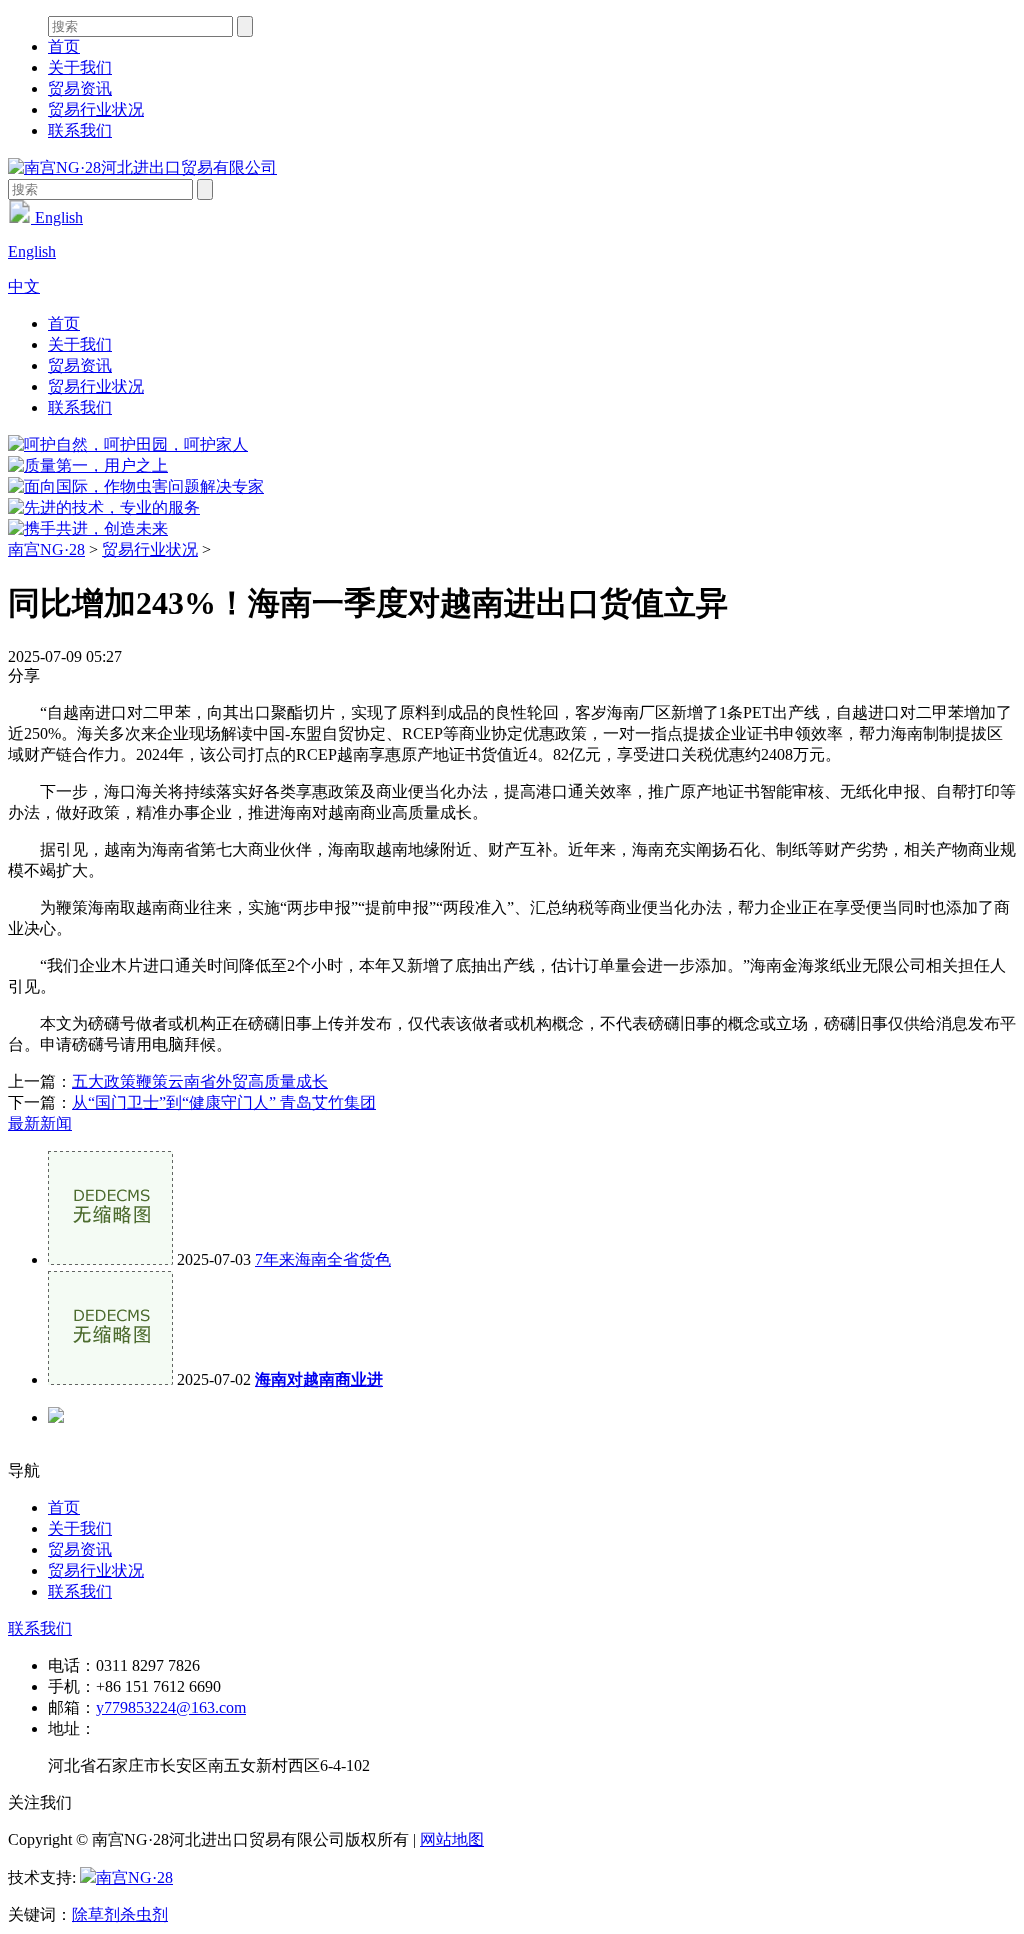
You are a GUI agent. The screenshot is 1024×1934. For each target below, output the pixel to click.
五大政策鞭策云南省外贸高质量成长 (200, 1081)
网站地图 (452, 1839)
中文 (24, 286)
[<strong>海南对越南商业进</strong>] (110, 1379)
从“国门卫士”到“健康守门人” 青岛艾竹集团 (224, 1102)
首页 (64, 46)
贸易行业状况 (96, 109)
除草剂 (96, 1914)
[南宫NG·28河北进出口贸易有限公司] (142, 167)
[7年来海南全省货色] (110, 1259)
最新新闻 (40, 1123)
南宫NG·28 (46, 549)
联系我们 (80, 130)
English (57, 217)
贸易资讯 (80, 88)
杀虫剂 (144, 1914)
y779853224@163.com (171, 1707)
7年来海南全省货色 (323, 1259)
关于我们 (80, 67)
